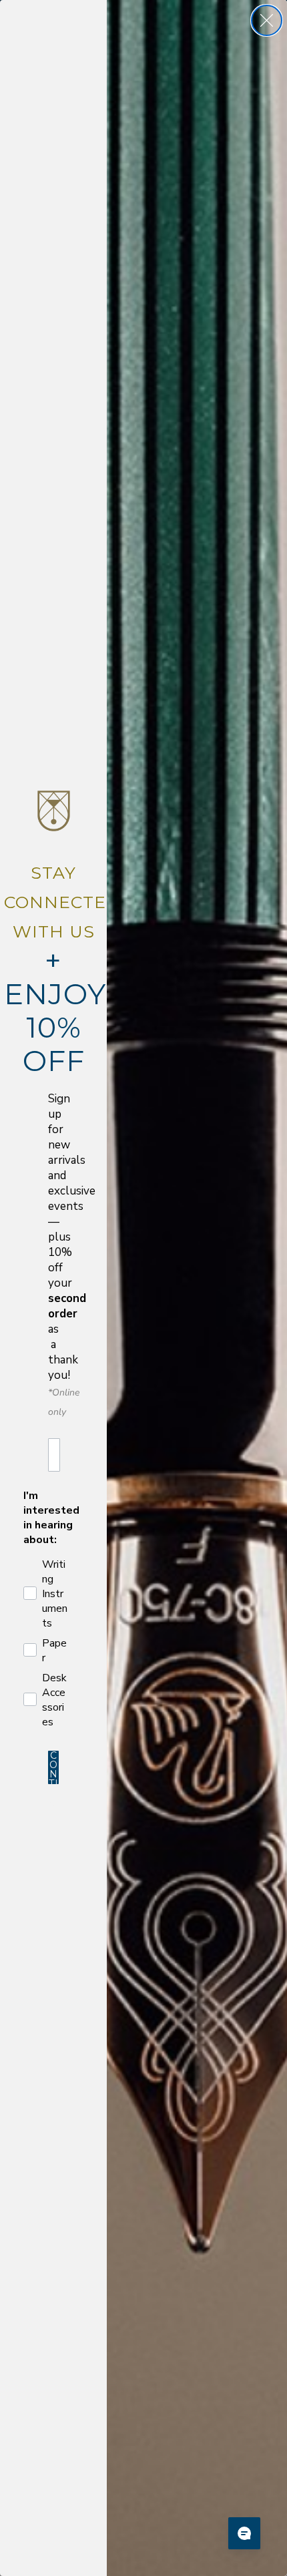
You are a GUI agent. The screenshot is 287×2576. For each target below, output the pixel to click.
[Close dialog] (267, 20)
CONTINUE (54, 1767)
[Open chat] (244, 2533)
